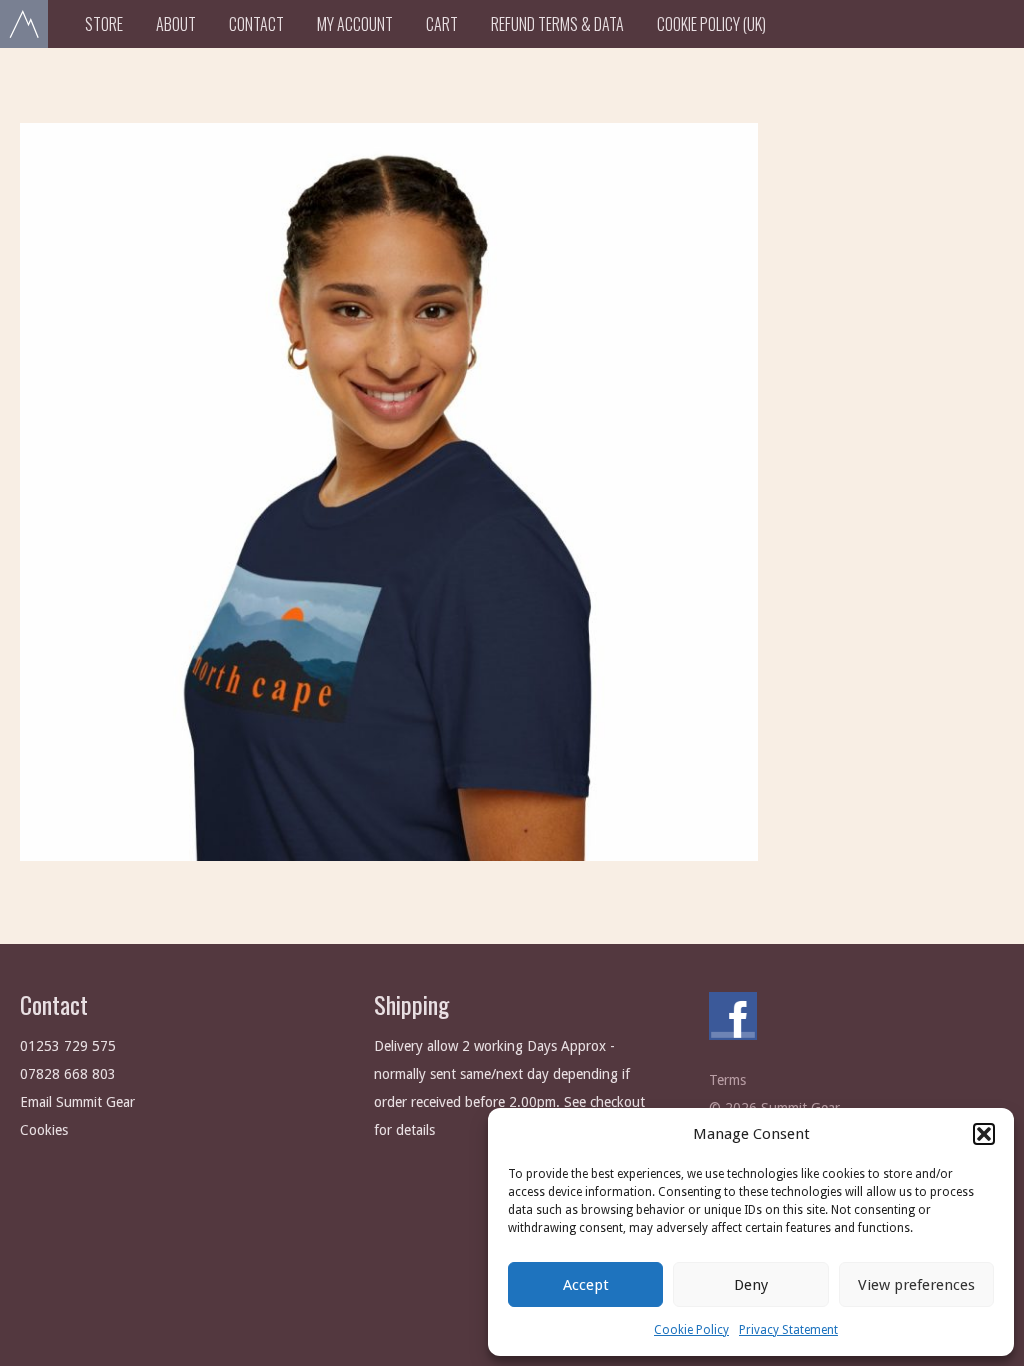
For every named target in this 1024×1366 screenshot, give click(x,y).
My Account (355, 24)
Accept (586, 1285)
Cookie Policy (691, 1330)
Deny (751, 1285)
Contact (256, 24)
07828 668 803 (68, 1074)
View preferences (916, 1285)
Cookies (44, 1130)
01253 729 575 (68, 1046)
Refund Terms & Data (557, 24)
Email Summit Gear (77, 1102)
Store (104, 24)
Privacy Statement (788, 1330)
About (176, 24)
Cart (442, 24)
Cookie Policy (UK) (711, 24)
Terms (727, 1080)
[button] (984, 1134)
